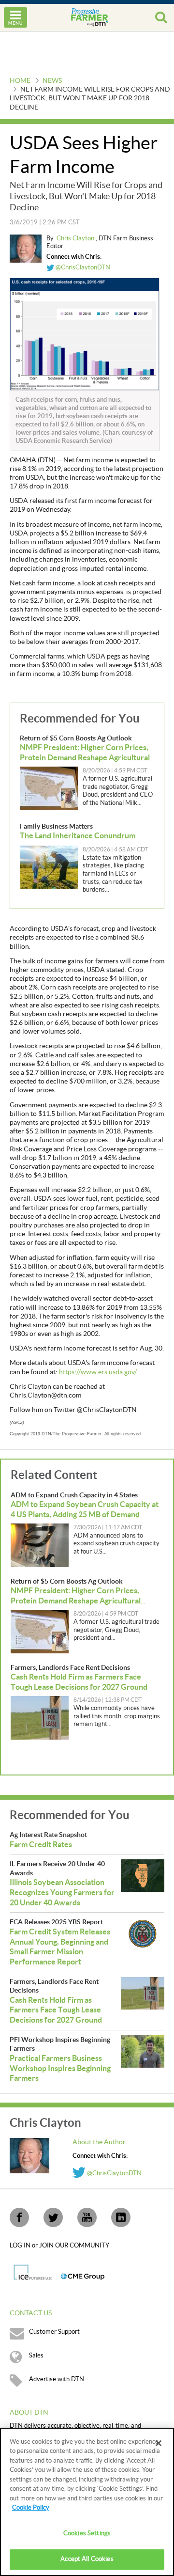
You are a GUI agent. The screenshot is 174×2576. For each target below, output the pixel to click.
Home (20, 81)
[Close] (159, 2443)
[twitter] (53, 2217)
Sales (36, 2356)
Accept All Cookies (87, 2559)
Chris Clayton (76, 238)
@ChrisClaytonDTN (82, 267)
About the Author (99, 2142)
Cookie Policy (31, 2508)
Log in (21, 2246)
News (52, 81)
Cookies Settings (87, 2533)
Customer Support (54, 2332)
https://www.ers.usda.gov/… (100, 1372)
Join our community (74, 2246)
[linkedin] (121, 2217)
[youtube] (87, 2217)
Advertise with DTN (57, 2379)
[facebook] (19, 2217)
